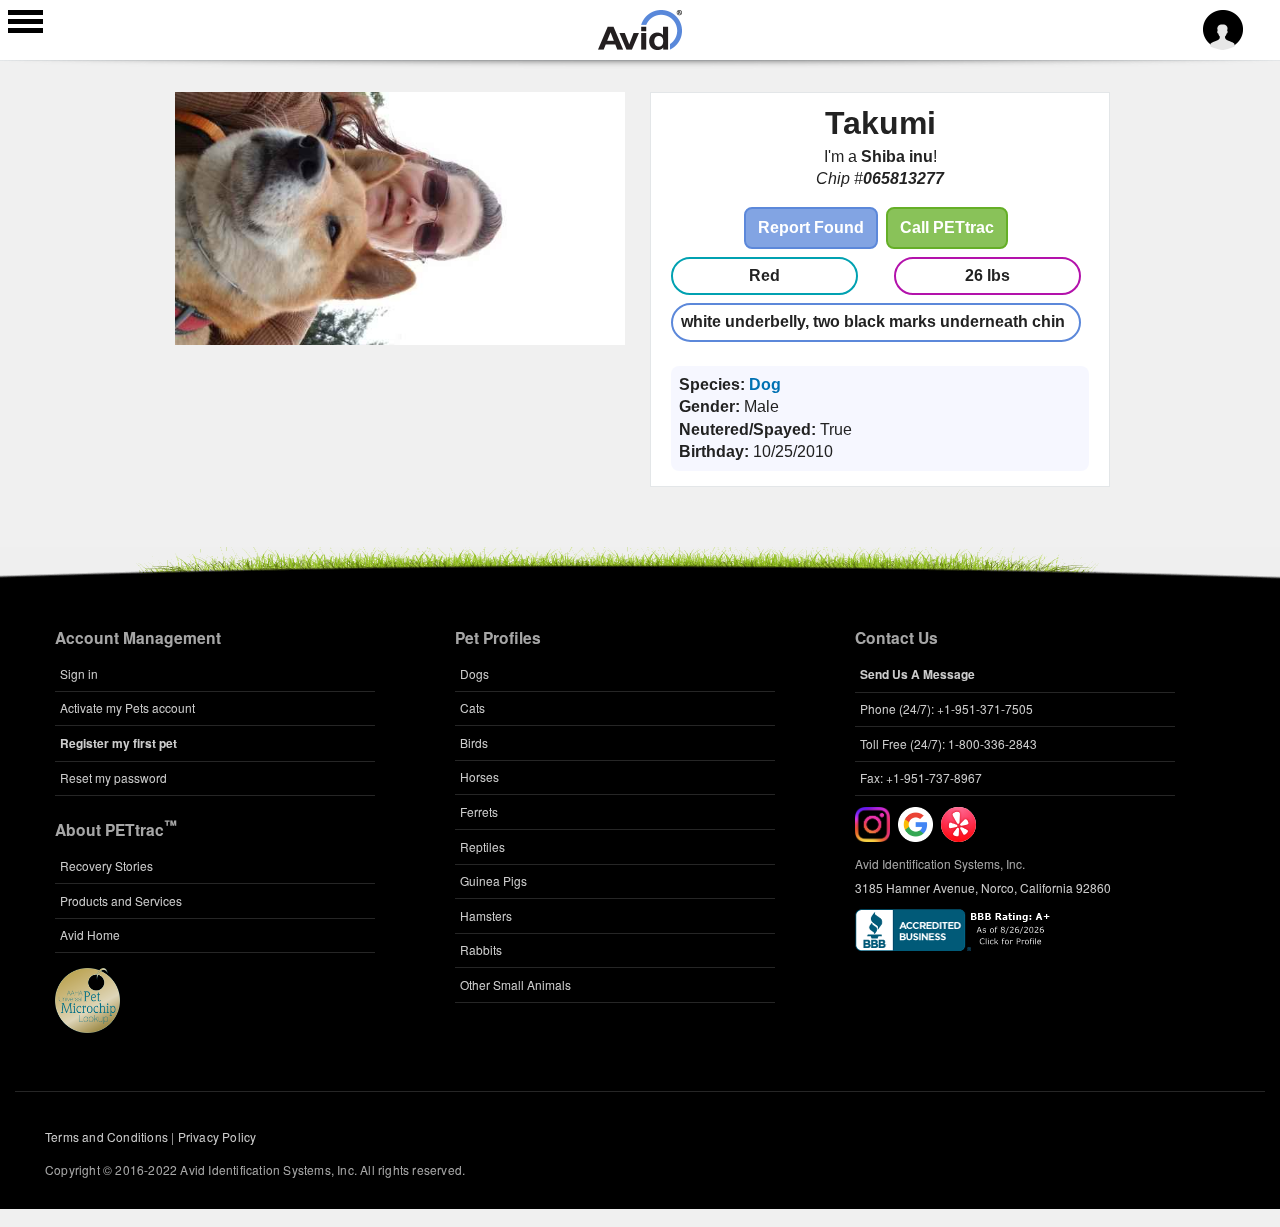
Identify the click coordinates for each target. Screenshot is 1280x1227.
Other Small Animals (515, 984)
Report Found (811, 227)
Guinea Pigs (493, 880)
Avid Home (90, 934)
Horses (479, 776)
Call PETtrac (947, 227)
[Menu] (25, 24)
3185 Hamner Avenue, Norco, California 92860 (983, 887)
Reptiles (482, 846)
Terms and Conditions (106, 1136)
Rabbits (481, 949)
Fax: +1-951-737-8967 (921, 777)
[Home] (640, 44)
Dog (765, 384)
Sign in (79, 673)
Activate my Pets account (127, 707)
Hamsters (486, 915)
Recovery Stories (106, 865)
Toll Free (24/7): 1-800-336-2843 (948, 743)
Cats (472, 707)
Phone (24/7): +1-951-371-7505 (946, 708)
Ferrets (479, 811)
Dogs (474, 673)
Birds (474, 742)
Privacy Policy (217, 1136)
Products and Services (121, 900)
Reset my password (113, 777)
